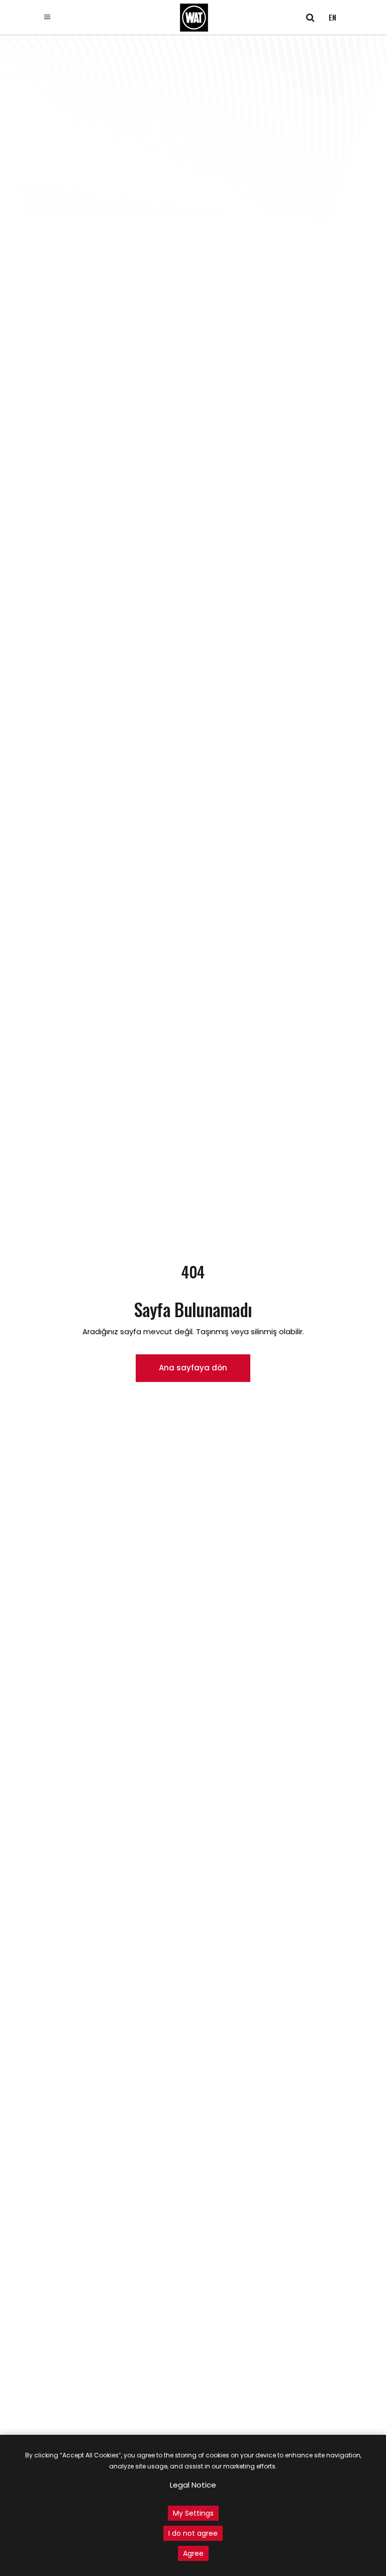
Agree (193, 2553)
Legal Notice (193, 2485)
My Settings (193, 2513)
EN (332, 17)
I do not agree (193, 2533)
